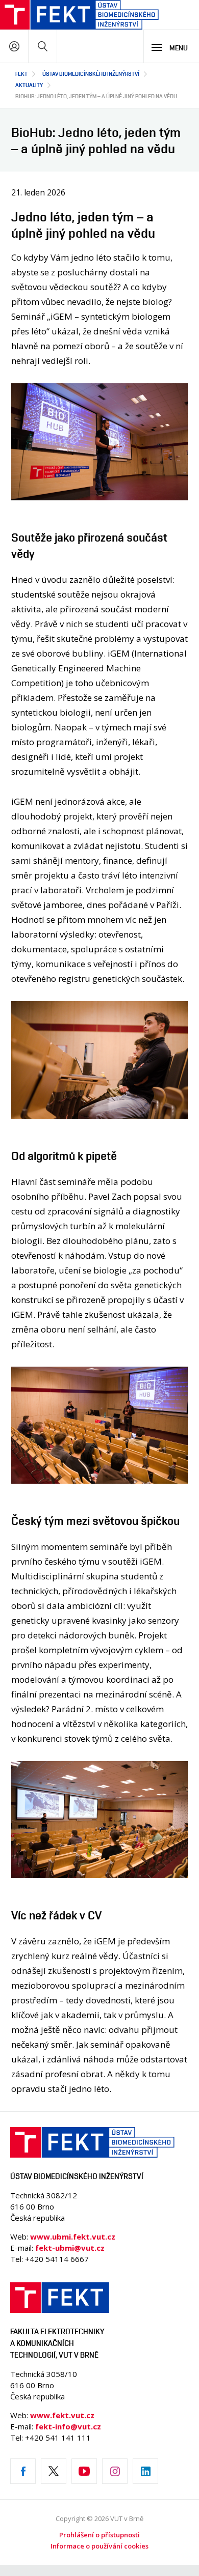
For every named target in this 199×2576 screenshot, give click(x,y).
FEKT (21, 74)
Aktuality (29, 85)
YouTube (84, 2471)
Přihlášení (14, 46)
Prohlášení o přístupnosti (99, 2535)
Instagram (115, 2471)
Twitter (54, 2471)
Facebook (23, 2471)
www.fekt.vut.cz (62, 2415)
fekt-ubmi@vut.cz (70, 2248)
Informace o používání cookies (99, 2546)
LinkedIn (145, 2471)
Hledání (43, 46)
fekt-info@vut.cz (68, 2426)
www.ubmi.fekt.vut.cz (73, 2237)
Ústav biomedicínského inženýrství (91, 74)
